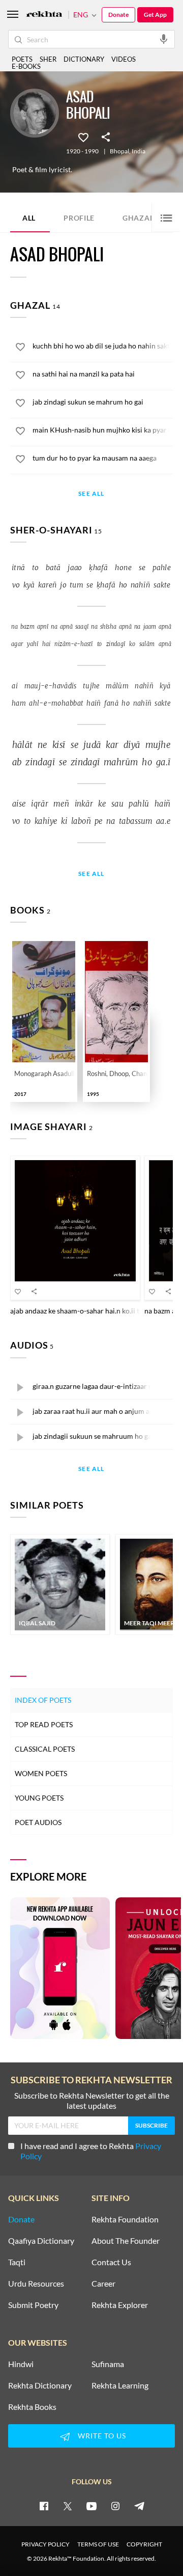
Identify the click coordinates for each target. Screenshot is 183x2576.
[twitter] (68, 2506)
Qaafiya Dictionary (41, 2241)
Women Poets (41, 1773)
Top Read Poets (44, 1724)
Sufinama (108, 2364)
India (139, 151)
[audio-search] (164, 39)
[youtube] (91, 2506)
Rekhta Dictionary (40, 2385)
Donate (118, 15)
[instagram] (115, 2506)
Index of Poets (43, 1700)
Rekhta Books (32, 2407)
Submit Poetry (33, 2305)
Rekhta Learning (120, 2385)
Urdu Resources (36, 2284)
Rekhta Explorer (120, 2305)
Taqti (17, 2262)
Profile (79, 218)
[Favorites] (83, 137)
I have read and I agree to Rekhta (91, 2151)
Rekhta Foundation (125, 2219)
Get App (155, 15)
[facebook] (44, 2506)
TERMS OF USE (98, 2544)
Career (103, 2284)
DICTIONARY (84, 59)
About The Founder (126, 2241)
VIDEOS (124, 59)
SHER (48, 59)
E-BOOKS (26, 66)
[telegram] (139, 2506)
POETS (22, 59)
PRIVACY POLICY (45, 2544)
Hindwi (21, 2364)
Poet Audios (38, 1822)
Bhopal (119, 151)
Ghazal (144, 217)
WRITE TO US (102, 2436)
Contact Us (111, 2262)
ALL (29, 218)
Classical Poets (45, 1749)
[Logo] (44, 15)
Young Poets (39, 1798)
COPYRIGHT (144, 2544)
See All (91, 494)
